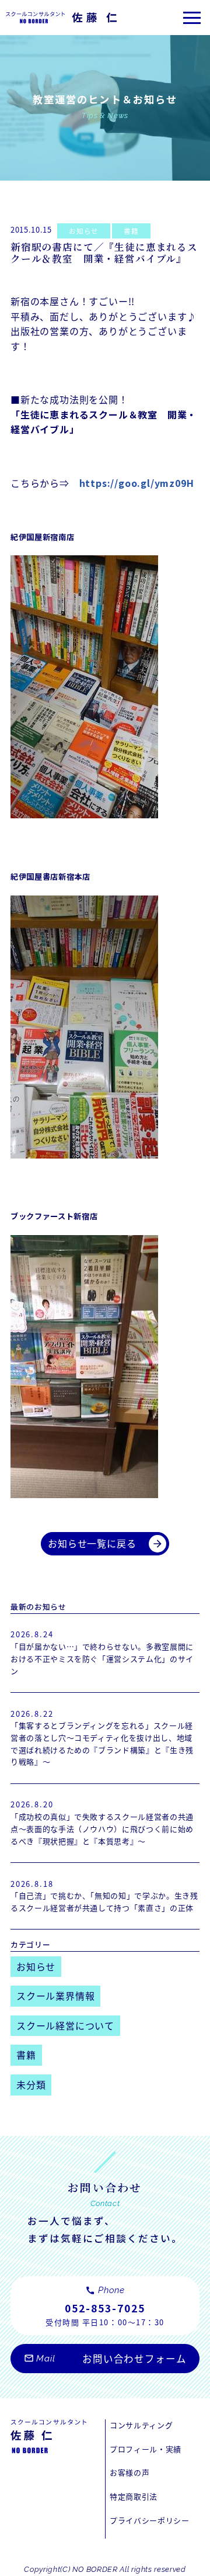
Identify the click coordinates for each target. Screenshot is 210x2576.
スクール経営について (65, 2025)
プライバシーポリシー (149, 2520)
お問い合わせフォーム (105, 2359)
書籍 (131, 231)
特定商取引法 (134, 2496)
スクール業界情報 (55, 1996)
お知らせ (83, 231)
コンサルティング (141, 2425)
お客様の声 (129, 2472)
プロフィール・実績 (146, 2449)
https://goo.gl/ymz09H (137, 483)
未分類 (31, 2084)
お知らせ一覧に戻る (106, 1543)
